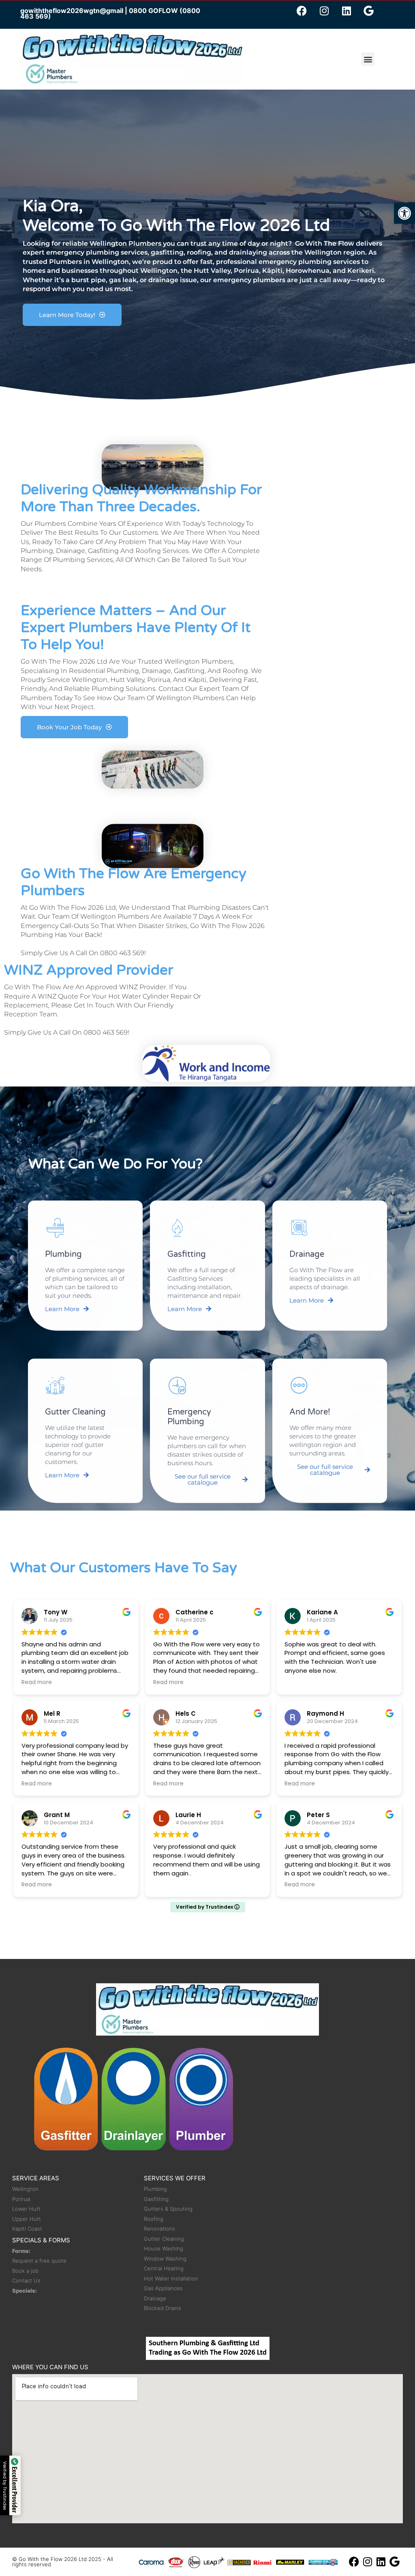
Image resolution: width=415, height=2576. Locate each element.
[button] (404, 213)
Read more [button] (37, 1682)
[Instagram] (324, 11)
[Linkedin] (347, 11)
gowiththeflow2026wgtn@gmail (72, 11)
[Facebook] (302, 11)
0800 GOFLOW (153, 11)
